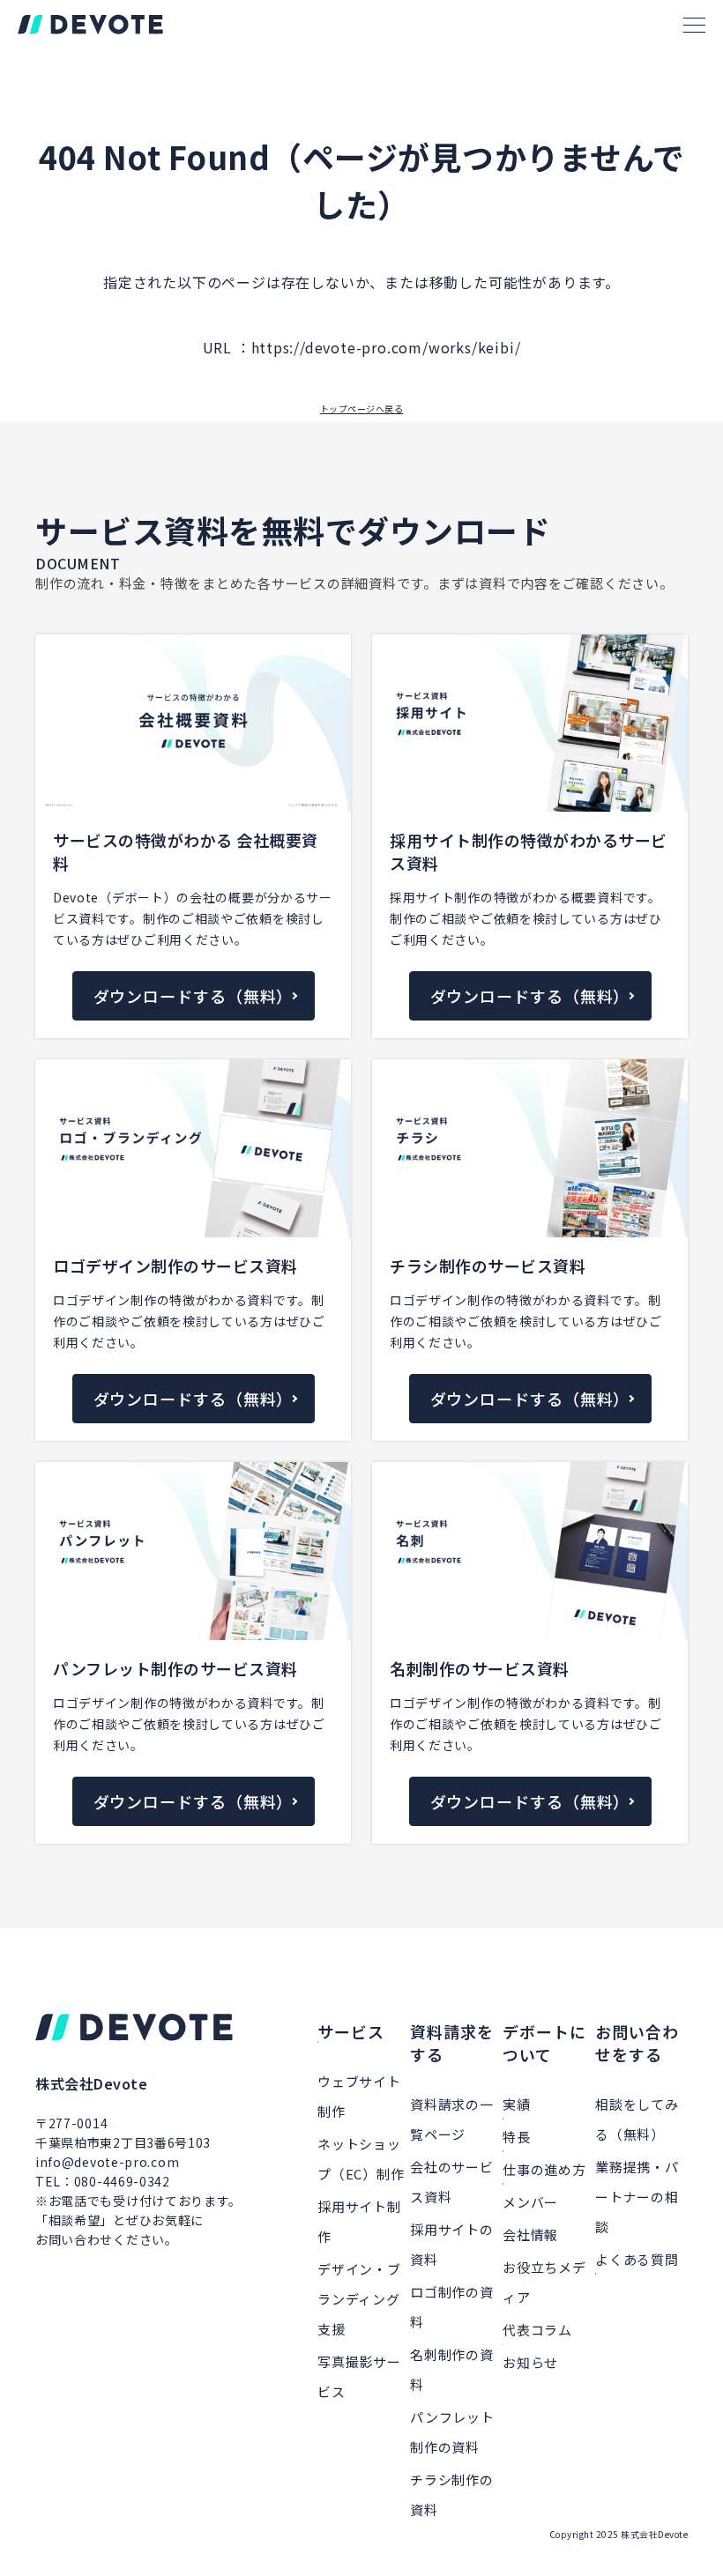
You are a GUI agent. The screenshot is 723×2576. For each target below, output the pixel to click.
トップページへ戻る (362, 408)
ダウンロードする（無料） (194, 996)
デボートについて (544, 2043)
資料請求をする (452, 2043)
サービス (351, 2031)
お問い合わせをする (637, 2043)
